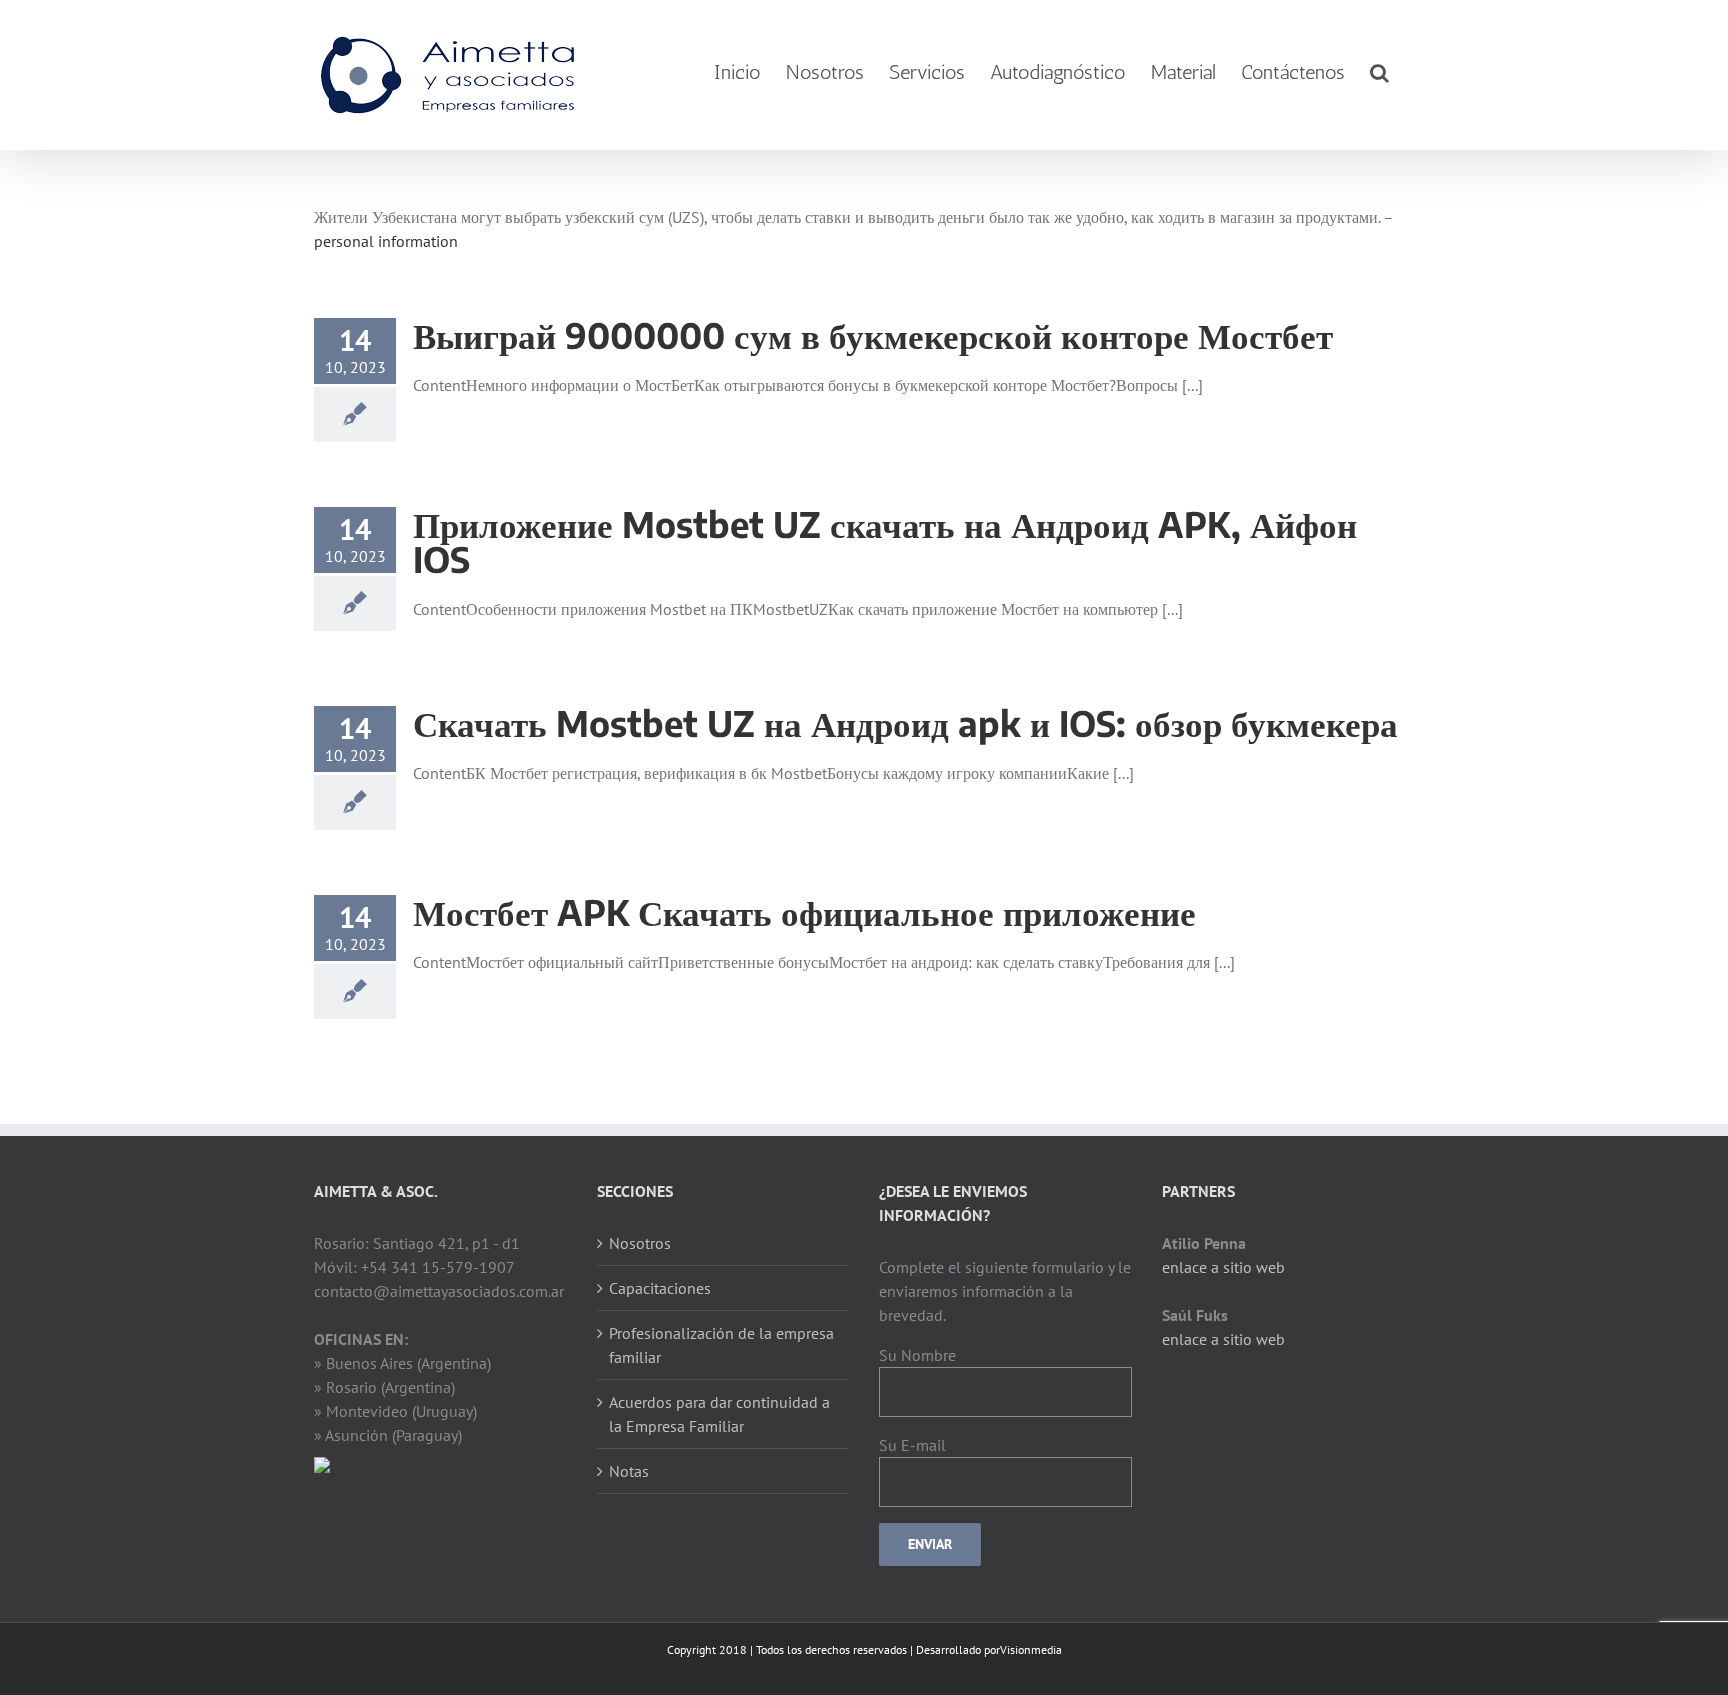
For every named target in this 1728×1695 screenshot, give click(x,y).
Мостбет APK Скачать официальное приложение (804, 912)
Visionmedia (1031, 1649)
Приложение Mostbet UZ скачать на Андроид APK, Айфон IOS (885, 541)
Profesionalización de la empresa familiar (721, 1345)
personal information (386, 241)
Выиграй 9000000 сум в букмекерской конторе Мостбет (873, 335)
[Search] (1379, 72)
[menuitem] (737, 72)
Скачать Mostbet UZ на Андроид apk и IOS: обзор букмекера (905, 723)
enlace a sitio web (1223, 1267)
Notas (629, 1471)
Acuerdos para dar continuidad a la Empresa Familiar (719, 1414)
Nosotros (640, 1243)
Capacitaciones (660, 1288)
